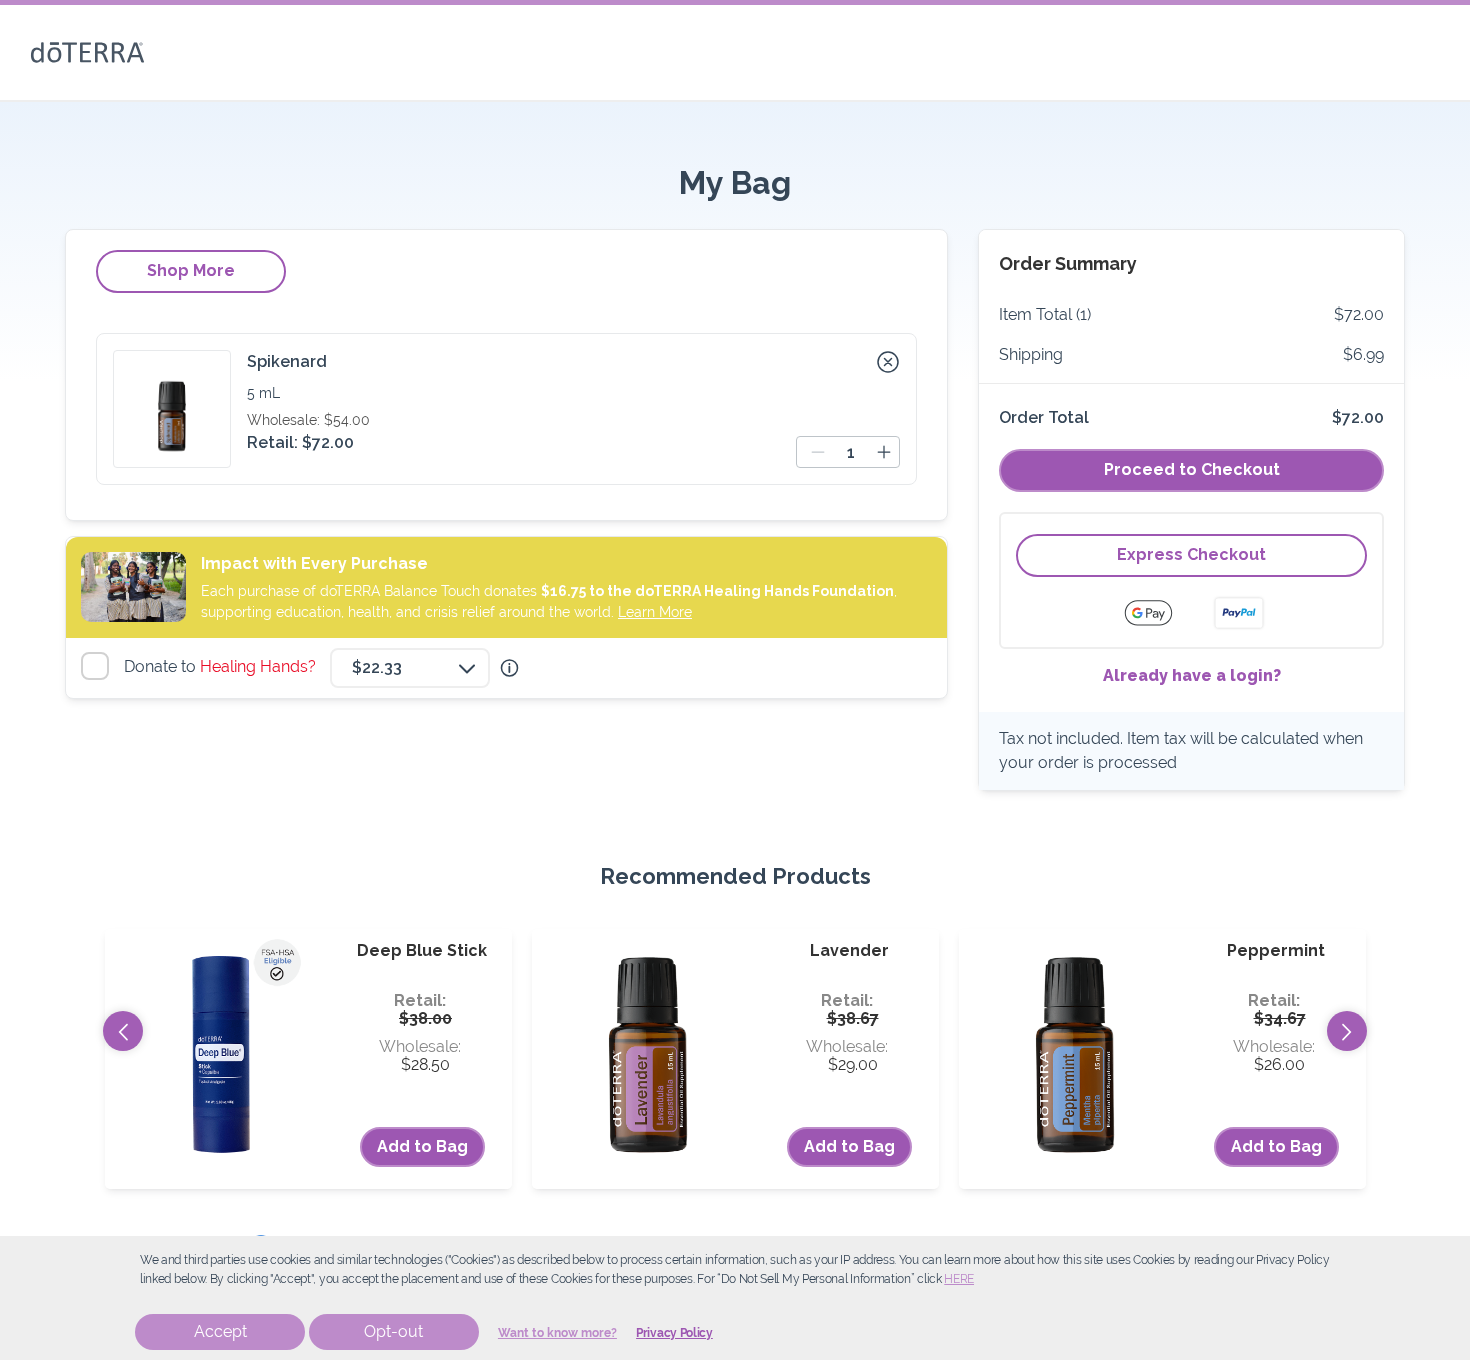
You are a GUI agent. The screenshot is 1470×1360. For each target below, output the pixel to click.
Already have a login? (1192, 675)
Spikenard (287, 361)
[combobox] (410, 668)
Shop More (191, 270)
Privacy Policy (674, 1333)
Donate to (222, 666)
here (959, 1279)
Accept (220, 1331)
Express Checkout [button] (1191, 554)
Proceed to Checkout (1192, 469)
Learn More (655, 612)
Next (1347, 1031)
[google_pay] (1161, 613)
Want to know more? (557, 1333)
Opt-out (393, 1331)
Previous (123, 1031)
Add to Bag (422, 1146)
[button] (888, 362)
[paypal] (1239, 613)
